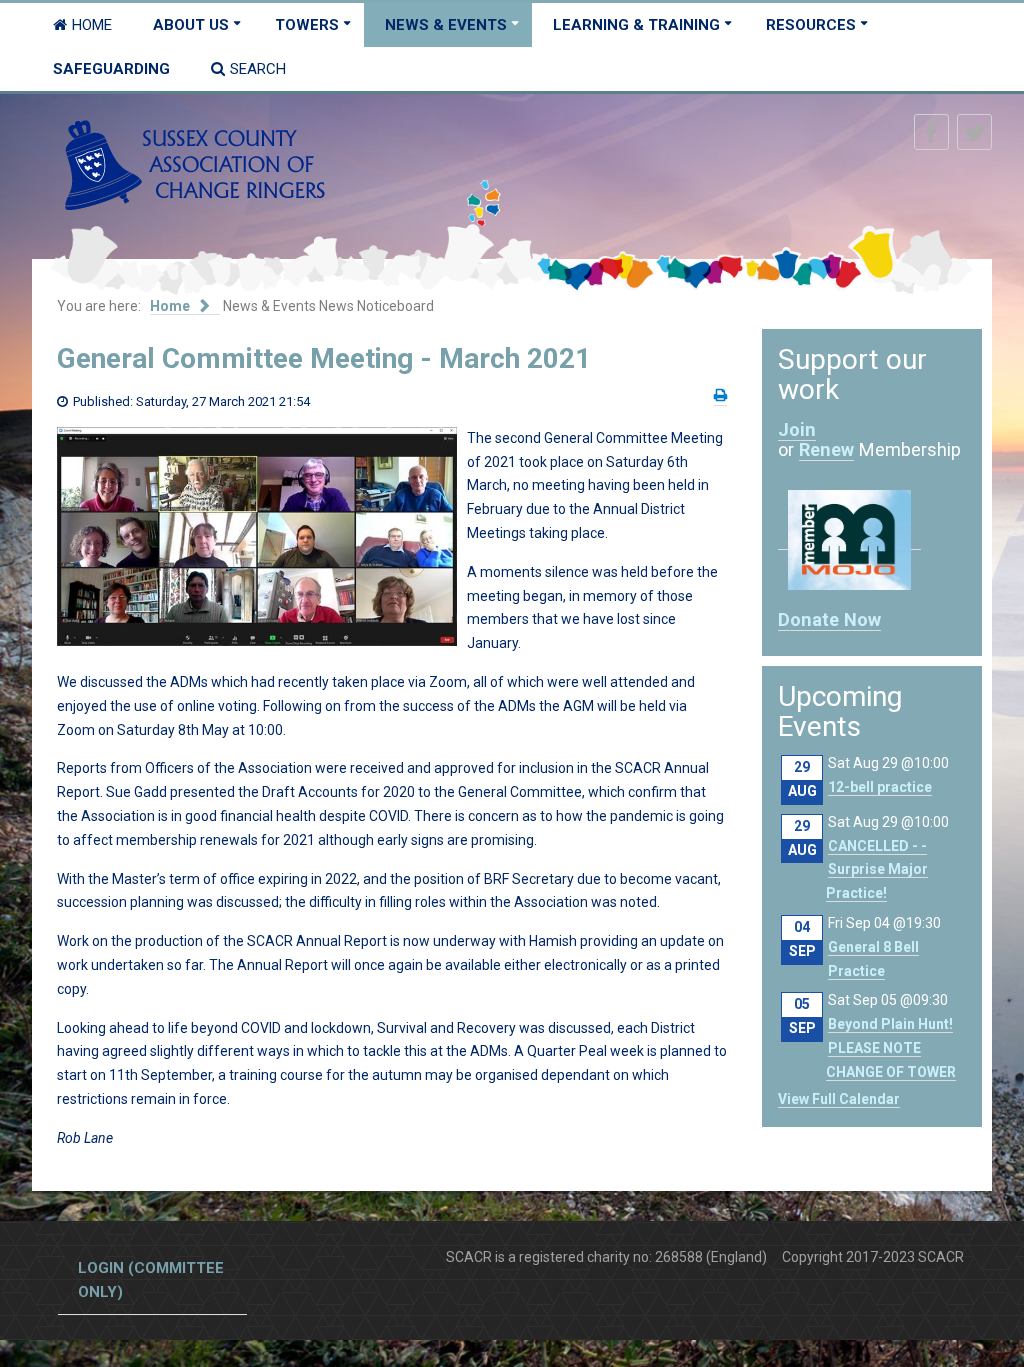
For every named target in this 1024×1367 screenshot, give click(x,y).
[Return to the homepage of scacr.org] (195, 164)
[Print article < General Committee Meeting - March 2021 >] (720, 395)
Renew (826, 449)
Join (797, 429)
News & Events (446, 25)
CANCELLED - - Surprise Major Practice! (877, 870)
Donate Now (829, 619)
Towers (307, 25)
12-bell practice (880, 787)
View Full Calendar (839, 1099)
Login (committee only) (151, 1280)
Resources (811, 25)
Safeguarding (111, 69)
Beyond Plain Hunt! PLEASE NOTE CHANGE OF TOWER (891, 1048)
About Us (191, 25)
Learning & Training (636, 25)
